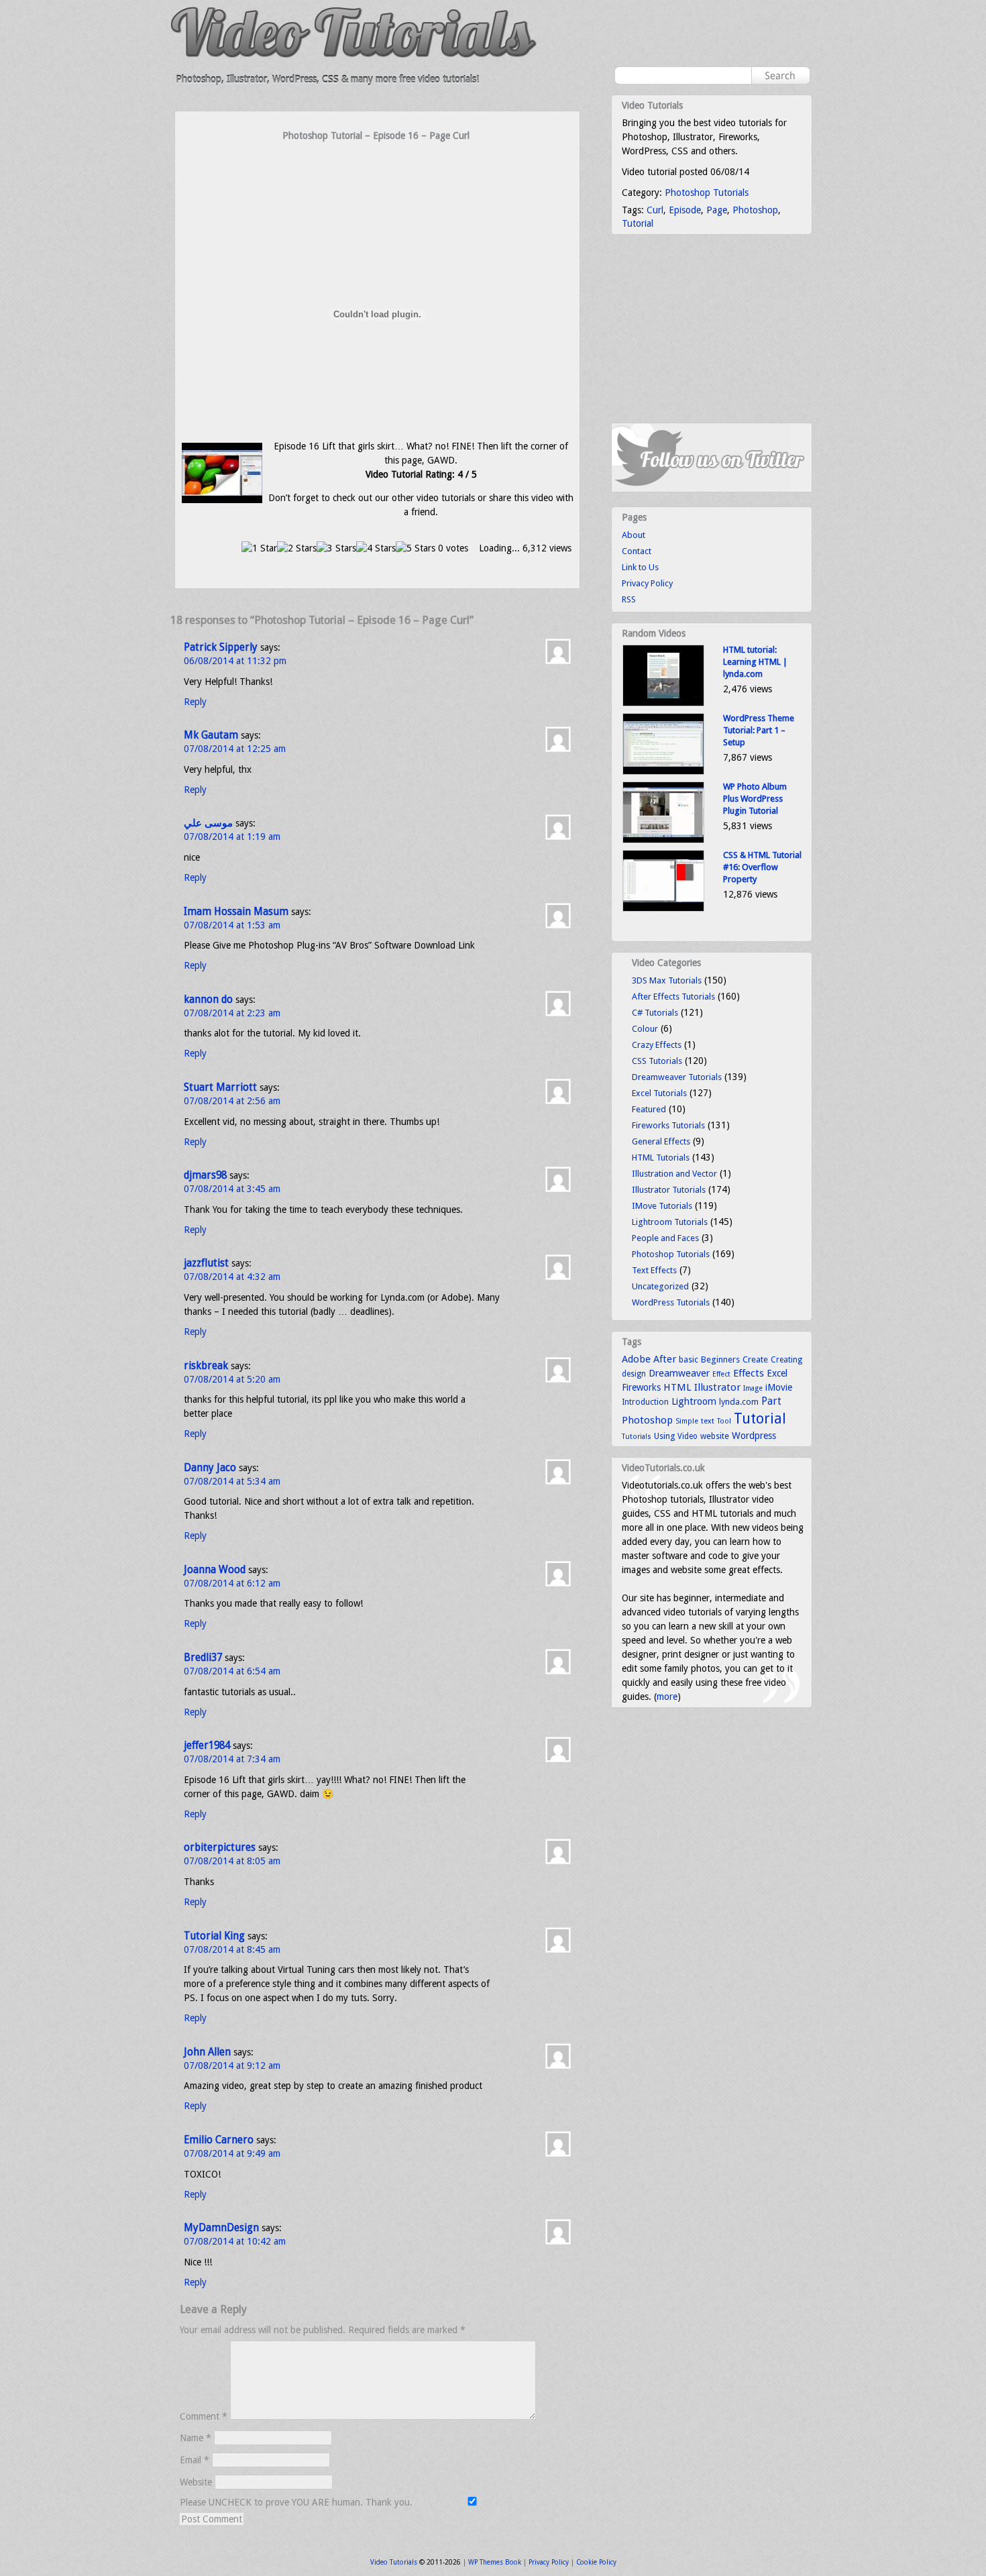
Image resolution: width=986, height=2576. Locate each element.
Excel (777, 1373)
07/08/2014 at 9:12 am (232, 2065)
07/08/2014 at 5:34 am (232, 1481)
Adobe (636, 1359)
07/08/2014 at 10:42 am (235, 2241)
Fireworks (641, 1387)
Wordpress (754, 1436)
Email (195, 2460)
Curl (655, 210)
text (708, 1421)
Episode (685, 210)
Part (771, 1401)
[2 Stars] (297, 548)
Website (196, 2482)
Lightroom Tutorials (670, 1222)
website (715, 1436)
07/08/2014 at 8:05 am (232, 1861)
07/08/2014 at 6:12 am (232, 1583)
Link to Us (640, 567)
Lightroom (694, 1401)
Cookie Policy (596, 2562)
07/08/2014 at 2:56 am (232, 1101)
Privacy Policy (647, 583)
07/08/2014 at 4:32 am (232, 1277)
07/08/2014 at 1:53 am (232, 925)
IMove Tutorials (662, 1206)
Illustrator (717, 1387)
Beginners (720, 1359)
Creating (786, 1360)
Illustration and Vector (674, 1174)
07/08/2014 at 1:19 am (232, 837)
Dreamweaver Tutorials (677, 1077)
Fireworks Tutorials (668, 1125)
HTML (677, 1387)
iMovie (779, 1387)
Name (196, 2438)
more (667, 1697)
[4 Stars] (376, 548)
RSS (629, 599)
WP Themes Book (495, 2562)
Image (753, 1388)
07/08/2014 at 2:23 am (232, 1013)
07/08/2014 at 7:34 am (232, 1759)
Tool (724, 1421)
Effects (749, 1373)
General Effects (661, 1141)
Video (688, 1436)
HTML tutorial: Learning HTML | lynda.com (755, 662)
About (634, 535)
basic (689, 1359)
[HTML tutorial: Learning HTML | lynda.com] (663, 703)
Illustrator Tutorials (669, 1190)
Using (664, 1436)
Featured (649, 1109)
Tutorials (637, 1437)
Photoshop (755, 210)
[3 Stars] (336, 548)
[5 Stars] (416, 548)
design (634, 1374)
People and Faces (665, 1238)
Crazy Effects (657, 1045)
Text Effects (654, 1270)
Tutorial (638, 223)
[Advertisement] (378, 169)
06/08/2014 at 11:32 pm (235, 661)
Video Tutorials (394, 2562)
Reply (195, 702)
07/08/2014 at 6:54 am (232, 1671)
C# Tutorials (655, 1013)
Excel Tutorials (659, 1093)
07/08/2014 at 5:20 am (232, 1379)
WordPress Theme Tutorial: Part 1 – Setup (759, 730)
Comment (204, 2416)
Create (755, 1359)
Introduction (645, 1402)
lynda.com (739, 1402)
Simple (687, 1421)
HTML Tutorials (661, 1158)
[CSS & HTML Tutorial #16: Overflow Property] (663, 909)
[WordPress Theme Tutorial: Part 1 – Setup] (663, 772)
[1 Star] (259, 548)
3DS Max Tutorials (667, 980)
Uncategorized (660, 1286)
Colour (645, 1029)
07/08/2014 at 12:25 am (235, 749)
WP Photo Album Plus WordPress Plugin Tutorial (755, 799)
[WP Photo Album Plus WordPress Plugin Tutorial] (663, 840)
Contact (637, 551)
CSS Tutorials (657, 1061)
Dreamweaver (679, 1373)
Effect (721, 1374)
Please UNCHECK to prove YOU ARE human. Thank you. (297, 2502)
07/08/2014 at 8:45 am (232, 1949)
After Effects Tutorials (673, 997)
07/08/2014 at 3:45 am (232, 1189)
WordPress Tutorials (671, 1302)
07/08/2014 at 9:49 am (232, 2153)
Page (717, 210)
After (665, 1359)
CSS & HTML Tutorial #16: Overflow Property (762, 867)
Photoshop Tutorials (707, 193)
